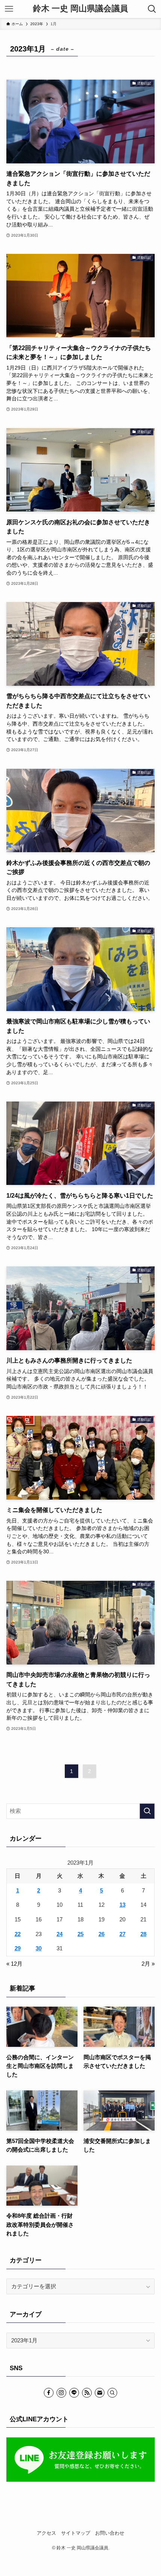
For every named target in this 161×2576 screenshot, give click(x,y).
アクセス (46, 2533)
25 (80, 1934)
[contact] (100, 2393)
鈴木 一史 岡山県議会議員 (80, 9)
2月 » (148, 1964)
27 (122, 1934)
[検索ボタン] (152, 9)
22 (18, 1934)
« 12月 (14, 1964)
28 (143, 1934)
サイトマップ (76, 2533)
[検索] (112, 2393)
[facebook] (49, 2393)
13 (122, 1905)
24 (60, 1934)
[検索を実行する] (147, 1811)
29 (18, 1948)
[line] (74, 2393)
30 (39, 1948)
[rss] (87, 2393)
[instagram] (61, 2393)
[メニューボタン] (9, 9)
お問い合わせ (110, 2533)
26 (101, 1934)
